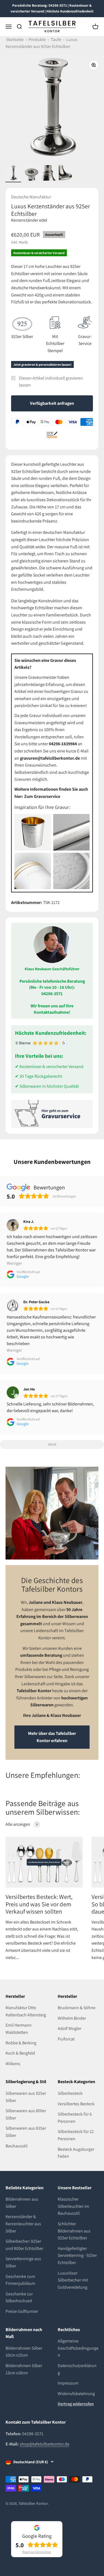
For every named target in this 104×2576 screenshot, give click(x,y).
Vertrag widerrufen (76, 2404)
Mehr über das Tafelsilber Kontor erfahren (52, 1737)
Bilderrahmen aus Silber (22, 2203)
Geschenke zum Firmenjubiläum (20, 2280)
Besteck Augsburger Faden (76, 2153)
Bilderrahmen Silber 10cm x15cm (24, 2352)
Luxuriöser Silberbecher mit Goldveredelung (73, 2280)
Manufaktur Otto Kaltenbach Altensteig (26, 2011)
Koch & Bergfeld (20, 2053)
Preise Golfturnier (22, 2311)
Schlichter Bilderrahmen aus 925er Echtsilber (74, 2231)
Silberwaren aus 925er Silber (26, 2097)
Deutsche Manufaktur (31, 197)
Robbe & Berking (21, 2043)
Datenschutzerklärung (77, 2369)
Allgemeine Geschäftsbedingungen (78, 2348)
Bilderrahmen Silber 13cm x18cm (24, 2369)
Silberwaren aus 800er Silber (26, 2114)
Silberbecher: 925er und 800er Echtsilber (24, 2245)
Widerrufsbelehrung (76, 2394)
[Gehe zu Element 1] (13, 174)
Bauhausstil (17, 2146)
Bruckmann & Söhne (77, 2008)
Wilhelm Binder (72, 2018)
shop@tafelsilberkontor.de (45, 2444)
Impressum (68, 2383)
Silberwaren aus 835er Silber (26, 2132)
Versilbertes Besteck (76, 2104)
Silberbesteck (70, 2093)
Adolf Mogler (69, 2028)
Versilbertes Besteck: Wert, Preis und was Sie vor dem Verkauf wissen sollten (39, 1904)
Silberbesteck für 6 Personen (75, 2118)
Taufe (56, 39)
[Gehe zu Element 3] (49, 174)
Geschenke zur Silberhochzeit (19, 2297)
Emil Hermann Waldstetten (19, 2029)
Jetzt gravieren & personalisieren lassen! (42, 364)
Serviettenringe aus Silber (23, 2262)
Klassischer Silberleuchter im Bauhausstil (73, 2206)
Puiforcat (66, 2039)
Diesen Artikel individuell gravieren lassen (51, 382)
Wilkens (13, 2064)
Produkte (37, 39)
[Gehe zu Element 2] (31, 174)
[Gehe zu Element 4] (67, 174)
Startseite (15, 39)
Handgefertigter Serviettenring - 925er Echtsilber (77, 2255)
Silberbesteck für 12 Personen (76, 2135)
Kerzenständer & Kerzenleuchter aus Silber (23, 2224)
